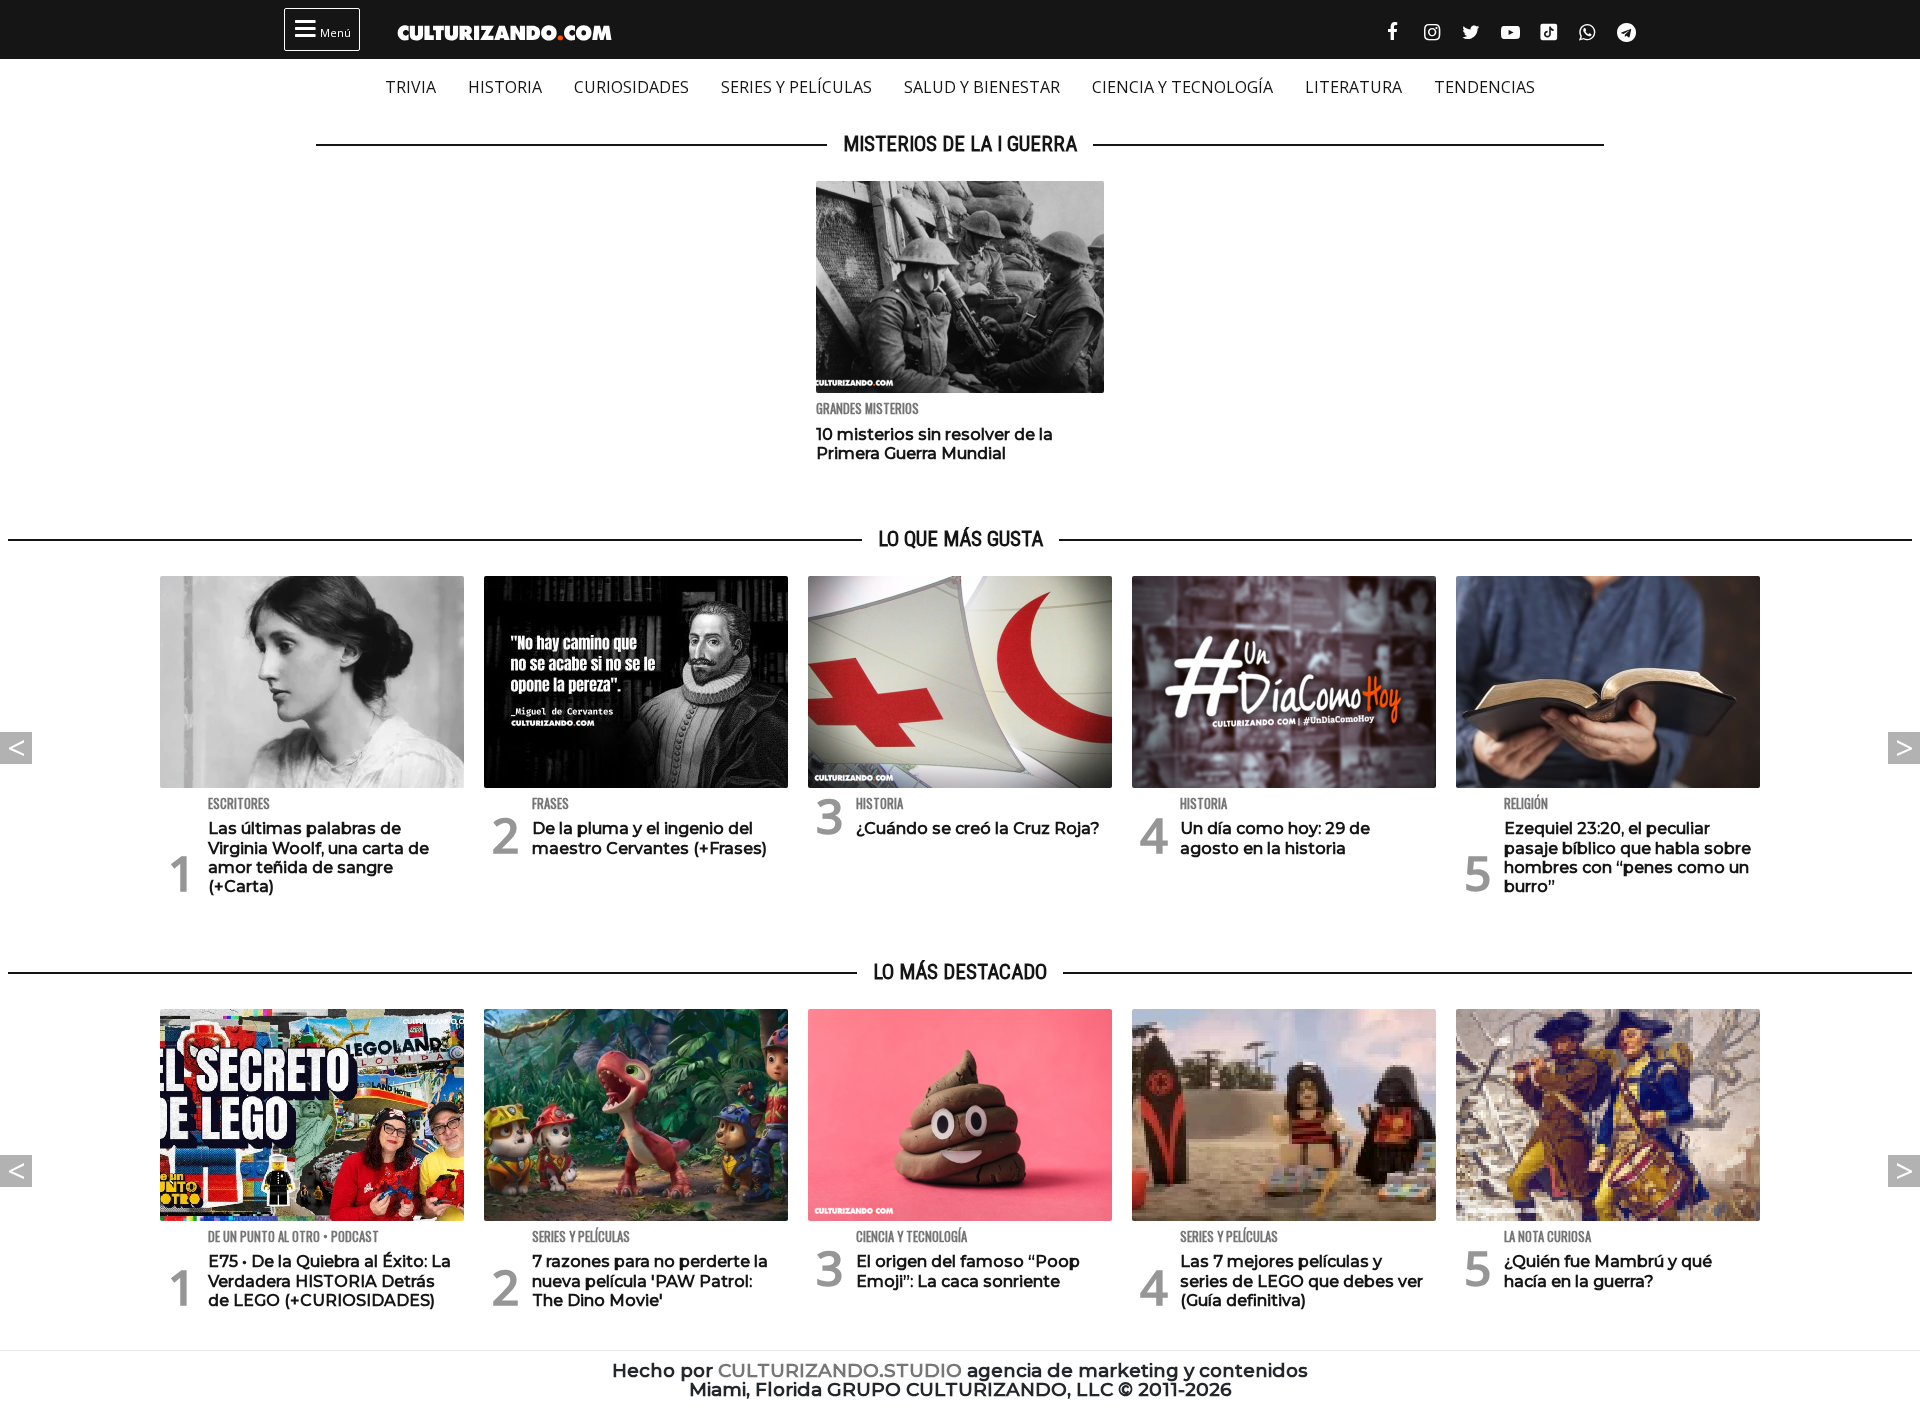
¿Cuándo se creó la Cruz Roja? (978, 828)
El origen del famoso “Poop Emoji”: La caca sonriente (968, 1271)
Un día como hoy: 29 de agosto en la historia (1275, 838)
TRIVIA (410, 87)
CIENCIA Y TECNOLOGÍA (1182, 87)
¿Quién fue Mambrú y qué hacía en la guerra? (1608, 1271)
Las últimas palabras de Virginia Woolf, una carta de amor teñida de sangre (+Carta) (318, 857)
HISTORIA (505, 87)
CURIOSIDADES (631, 87)
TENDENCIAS (1484, 87)
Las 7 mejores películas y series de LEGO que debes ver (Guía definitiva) (1301, 1280)
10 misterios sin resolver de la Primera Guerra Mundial (934, 444)
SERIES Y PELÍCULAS (796, 87)
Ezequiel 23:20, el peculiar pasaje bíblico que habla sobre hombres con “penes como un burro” (1627, 857)
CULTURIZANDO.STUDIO (840, 1370)
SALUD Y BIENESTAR (982, 87)
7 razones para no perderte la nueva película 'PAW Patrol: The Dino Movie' (650, 1280)
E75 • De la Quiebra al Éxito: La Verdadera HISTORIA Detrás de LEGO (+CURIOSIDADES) (329, 1280)
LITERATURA (1353, 87)
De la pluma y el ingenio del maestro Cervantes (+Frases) (649, 838)
